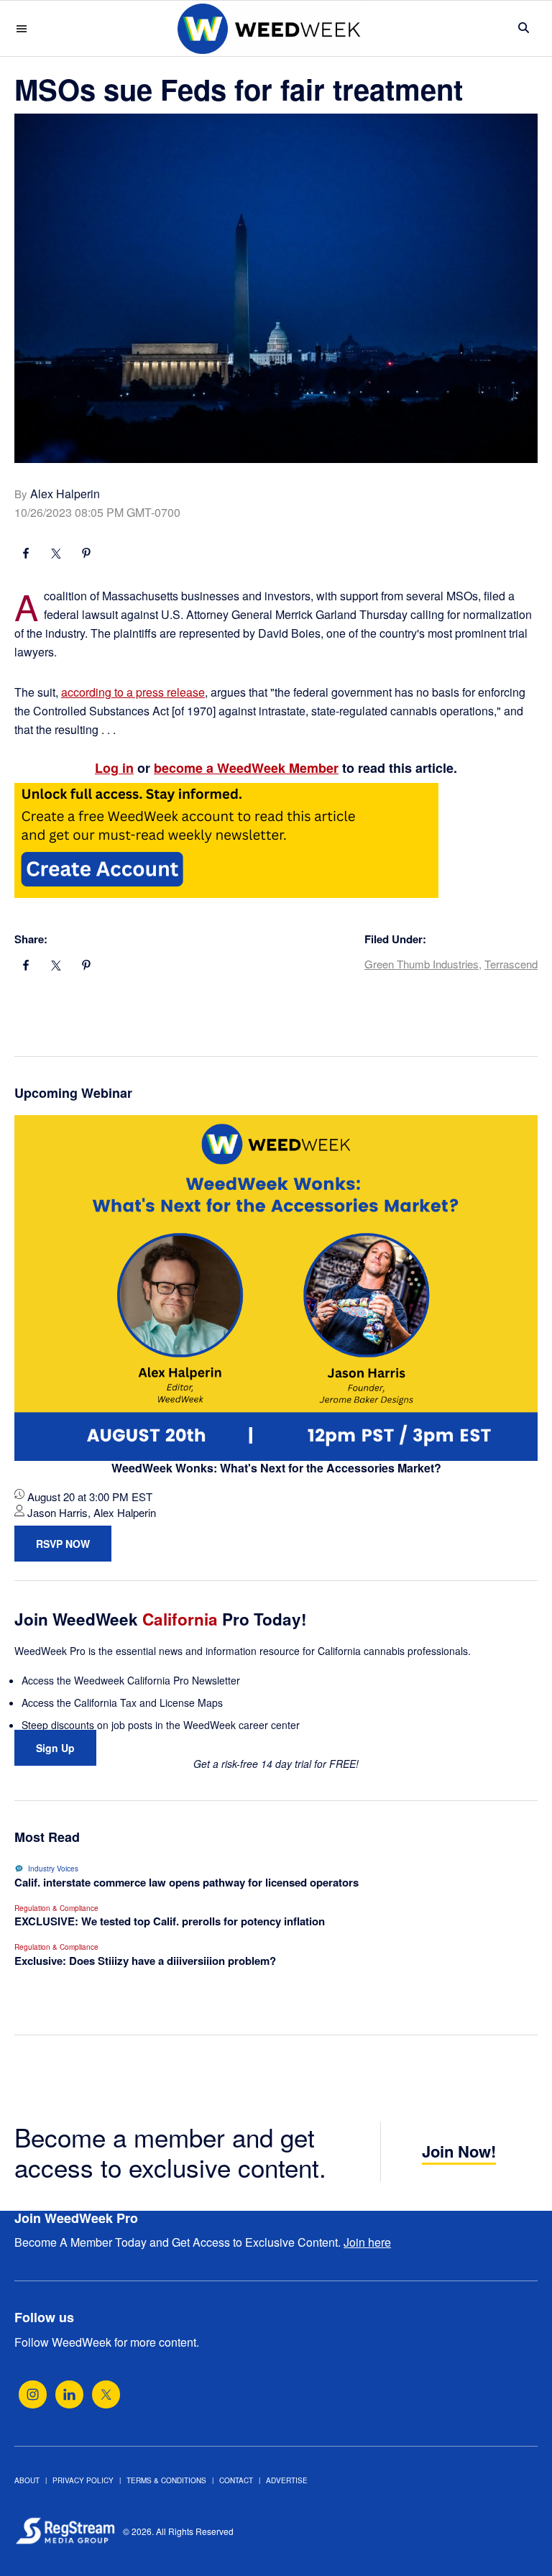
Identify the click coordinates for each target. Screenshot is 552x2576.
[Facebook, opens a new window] (26, 555)
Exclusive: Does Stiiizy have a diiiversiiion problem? (145, 1961)
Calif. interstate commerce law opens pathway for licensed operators (187, 1882)
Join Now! (459, 2151)
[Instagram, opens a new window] (33, 2394)
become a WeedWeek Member (246, 768)
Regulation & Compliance (56, 1908)
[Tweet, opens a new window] (56, 555)
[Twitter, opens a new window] (106, 2394)
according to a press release (133, 692)
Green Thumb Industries (422, 964)
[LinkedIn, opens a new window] (69, 2394)
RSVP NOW (63, 1544)
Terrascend (511, 964)
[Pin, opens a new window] (86, 555)
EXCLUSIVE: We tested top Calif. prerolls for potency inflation (170, 1921)
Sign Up (55, 1748)
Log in (114, 768)
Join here (367, 2242)
